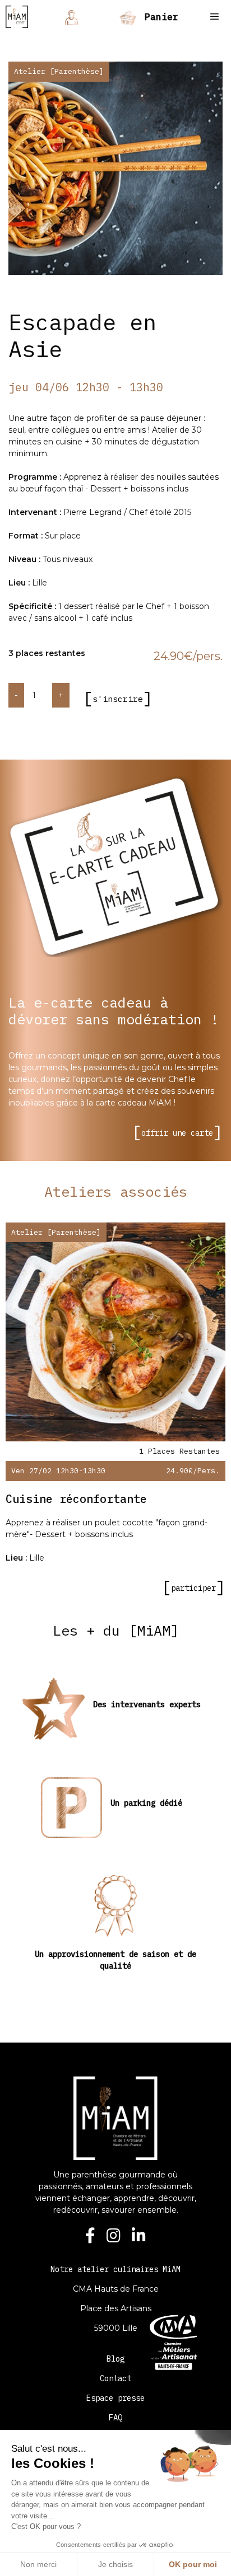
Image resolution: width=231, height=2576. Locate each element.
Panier (159, 17)
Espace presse (115, 2398)
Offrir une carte (177, 1133)
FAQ (115, 2418)
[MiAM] (17, 17)
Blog (115, 2359)
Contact (115, 2378)
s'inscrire (118, 699)
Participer (193, 1588)
